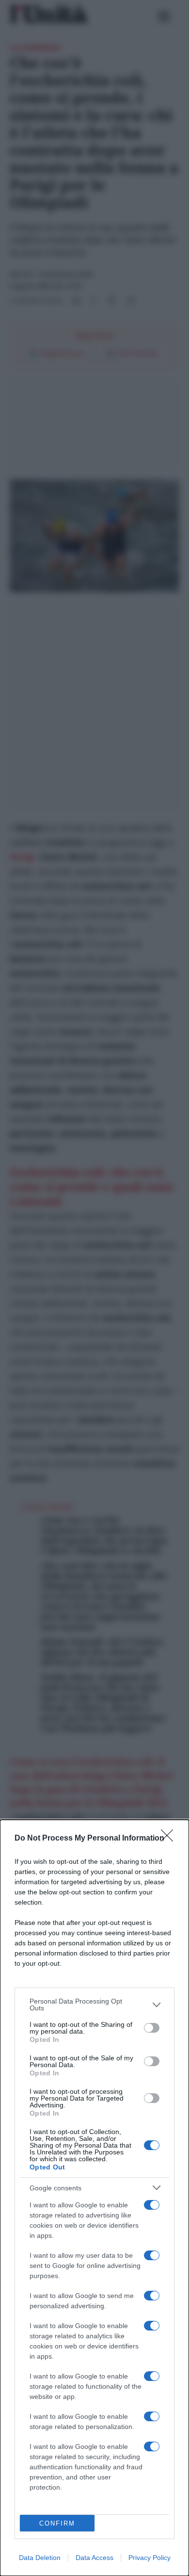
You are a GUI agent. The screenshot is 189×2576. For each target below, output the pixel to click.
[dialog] (94, 2198)
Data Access (94, 2558)
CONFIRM (57, 2523)
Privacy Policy (150, 2558)
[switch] (152, 2028)
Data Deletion (40, 2558)
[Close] (170, 1839)
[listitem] (94, 2005)
